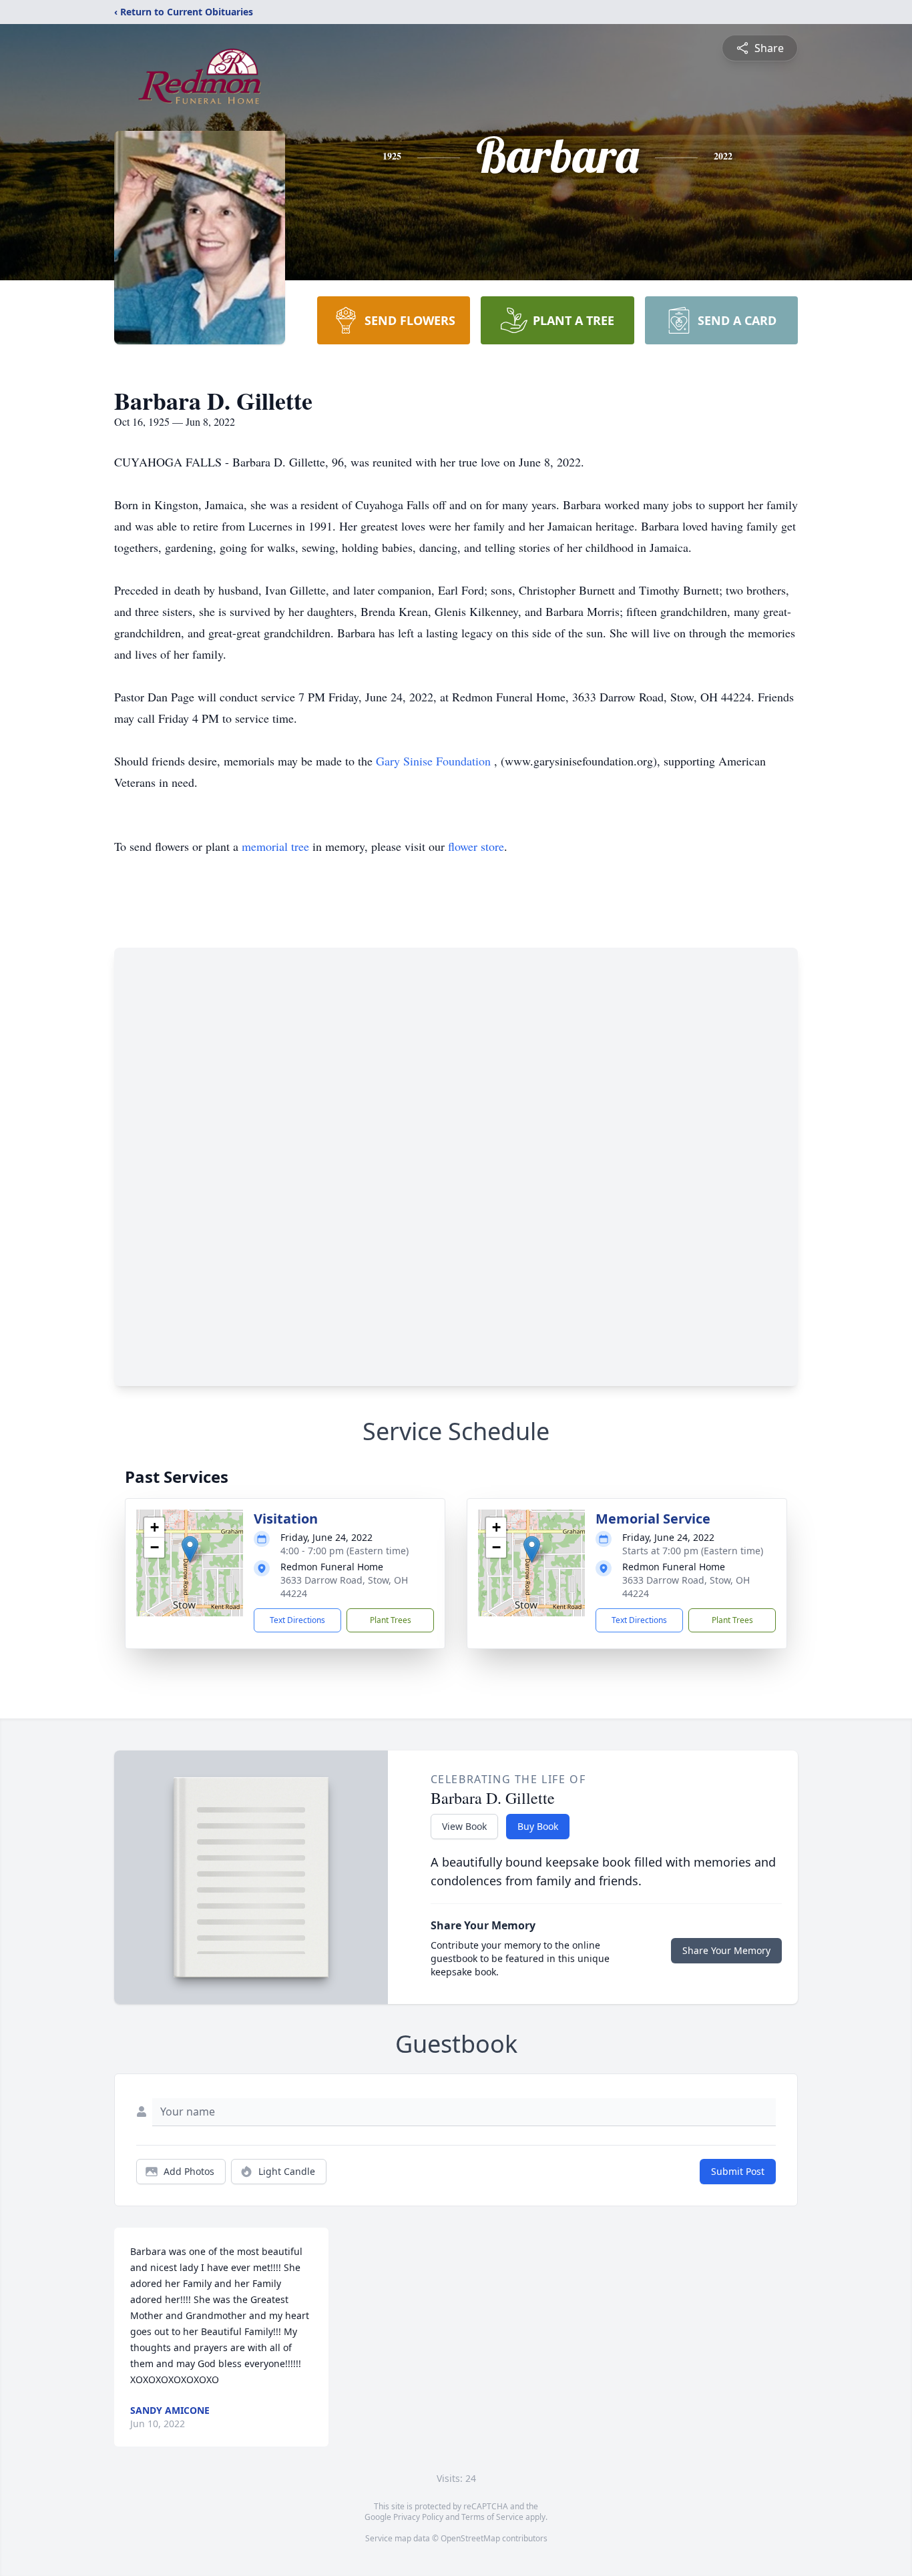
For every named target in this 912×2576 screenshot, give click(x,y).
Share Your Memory (726, 1950)
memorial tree (275, 846)
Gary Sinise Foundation (435, 761)
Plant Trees (391, 1620)
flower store (476, 846)
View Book (464, 1826)
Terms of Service (492, 2517)
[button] (190, 1549)
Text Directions (297, 1620)
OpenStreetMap (470, 2538)
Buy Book (538, 1826)
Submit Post (738, 2171)
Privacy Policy (418, 2517)
